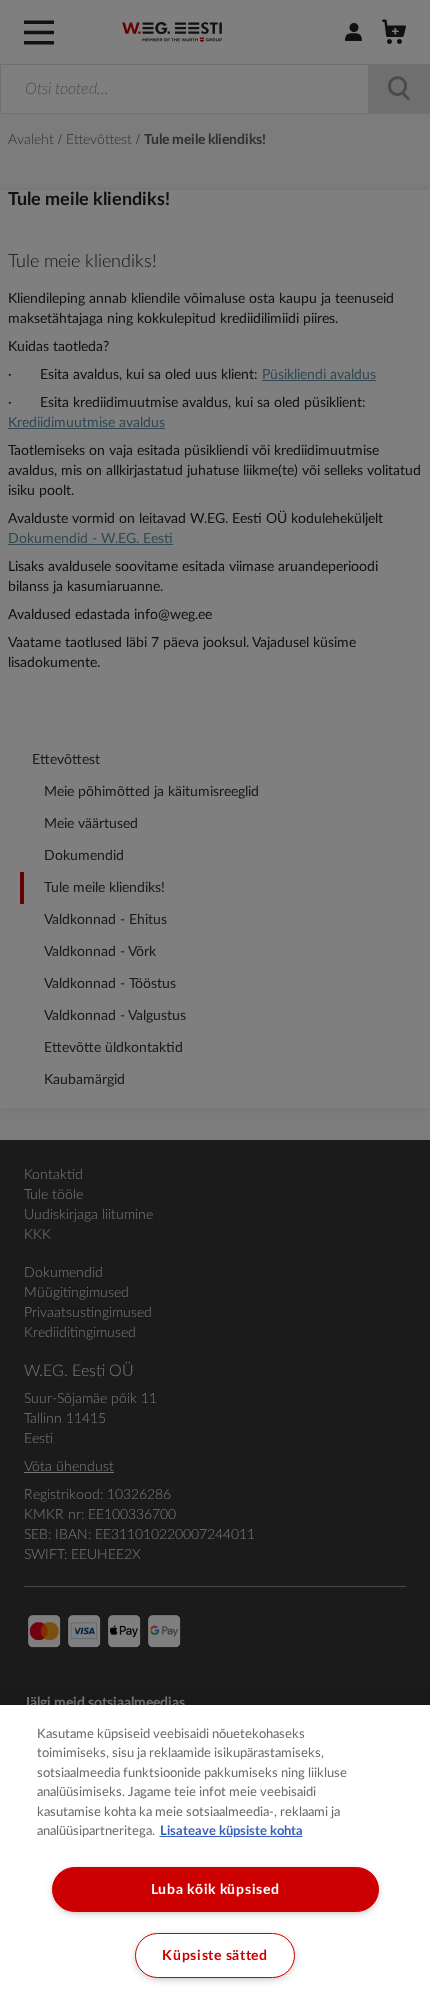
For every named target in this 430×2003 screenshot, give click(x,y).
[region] (215, 1854)
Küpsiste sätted (215, 1955)
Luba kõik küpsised (215, 1889)
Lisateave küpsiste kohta (231, 1831)
